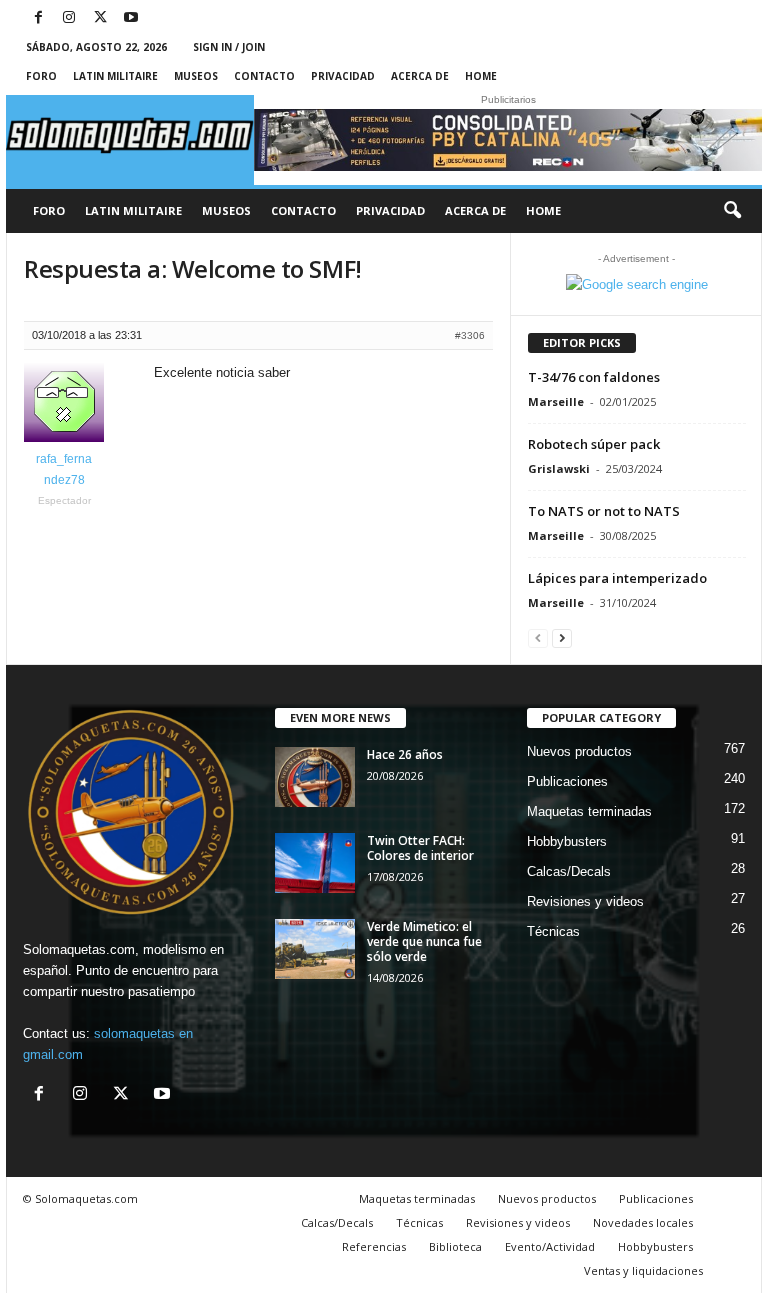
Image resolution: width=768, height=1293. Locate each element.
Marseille (556, 401)
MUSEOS (196, 76)
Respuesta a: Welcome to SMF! (193, 268)
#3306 (470, 335)
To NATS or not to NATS (604, 511)
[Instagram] (69, 18)
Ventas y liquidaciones (643, 1270)
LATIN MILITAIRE (115, 76)
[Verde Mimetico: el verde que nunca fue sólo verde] (315, 949)
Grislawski (559, 468)
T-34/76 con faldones (594, 377)
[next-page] (562, 637)
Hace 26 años (405, 754)
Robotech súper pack (594, 444)
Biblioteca (455, 1246)
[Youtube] (131, 18)
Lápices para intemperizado (617, 578)
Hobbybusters (567, 841)
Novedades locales (643, 1222)
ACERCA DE (420, 76)
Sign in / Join (229, 47)
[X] (100, 18)
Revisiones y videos (585, 901)
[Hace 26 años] (315, 777)
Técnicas (553, 931)
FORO (41, 76)
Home (481, 76)
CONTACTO (264, 76)
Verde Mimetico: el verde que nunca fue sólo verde (424, 941)
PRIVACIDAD (343, 76)
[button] (732, 211)
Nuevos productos (579, 751)
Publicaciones (567, 781)
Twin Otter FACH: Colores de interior (420, 848)
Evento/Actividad (550, 1246)
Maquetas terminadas (589, 811)
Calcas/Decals (569, 871)
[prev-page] (538, 637)
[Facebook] (38, 18)
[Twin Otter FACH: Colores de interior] (315, 863)
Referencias (374, 1246)
